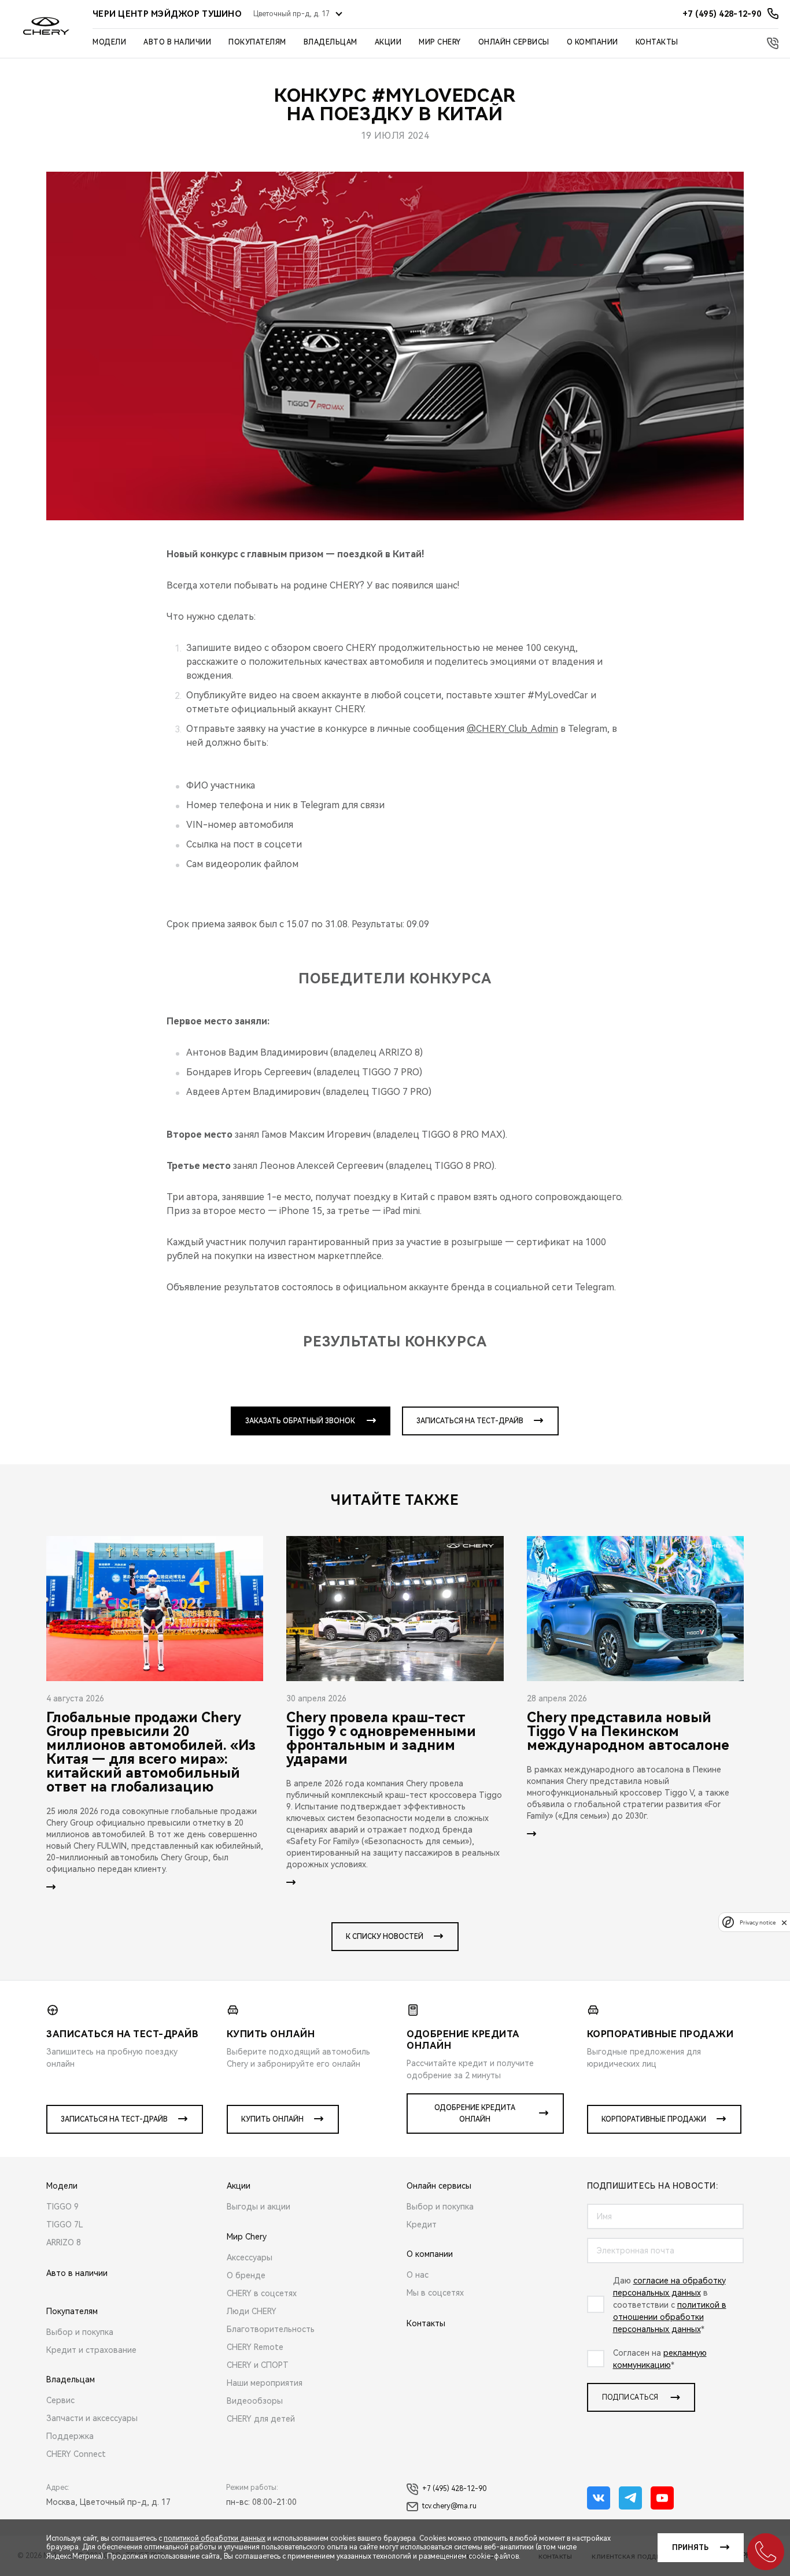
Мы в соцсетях (435, 2293)
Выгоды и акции (259, 2207)
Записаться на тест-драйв (470, 1421)
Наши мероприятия (265, 2383)
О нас (418, 2275)
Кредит (422, 2225)
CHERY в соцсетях (262, 2293)
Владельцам (331, 42)
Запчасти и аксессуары (92, 2418)
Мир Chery (440, 42)
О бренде (246, 2275)
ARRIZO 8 (64, 2242)
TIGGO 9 (62, 2207)
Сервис (60, 2400)
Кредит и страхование (91, 2350)
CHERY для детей (261, 2419)
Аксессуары (250, 2257)
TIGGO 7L (65, 2225)
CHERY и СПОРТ (258, 2365)
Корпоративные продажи (654, 2119)
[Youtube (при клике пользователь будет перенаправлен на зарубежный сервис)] (662, 2498)
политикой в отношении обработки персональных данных (670, 2317)
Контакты (657, 42)
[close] (784, 1922)
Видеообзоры (255, 2401)
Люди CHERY (252, 2311)
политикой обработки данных (215, 2538)
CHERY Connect (76, 2454)
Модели (109, 42)
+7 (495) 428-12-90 (454, 2489)
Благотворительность (271, 2329)
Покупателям (257, 42)
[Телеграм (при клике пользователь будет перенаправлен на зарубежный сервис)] (630, 2498)
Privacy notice (758, 1922)
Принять (690, 2548)
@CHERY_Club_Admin (512, 729)
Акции (388, 42)
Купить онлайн (272, 2119)
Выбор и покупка (80, 2332)
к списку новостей (385, 1937)
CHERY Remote (255, 2347)
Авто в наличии (177, 42)
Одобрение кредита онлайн (475, 2114)
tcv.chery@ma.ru (449, 2506)
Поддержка (70, 2436)
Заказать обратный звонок (300, 1421)
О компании (592, 42)
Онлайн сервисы (514, 42)
